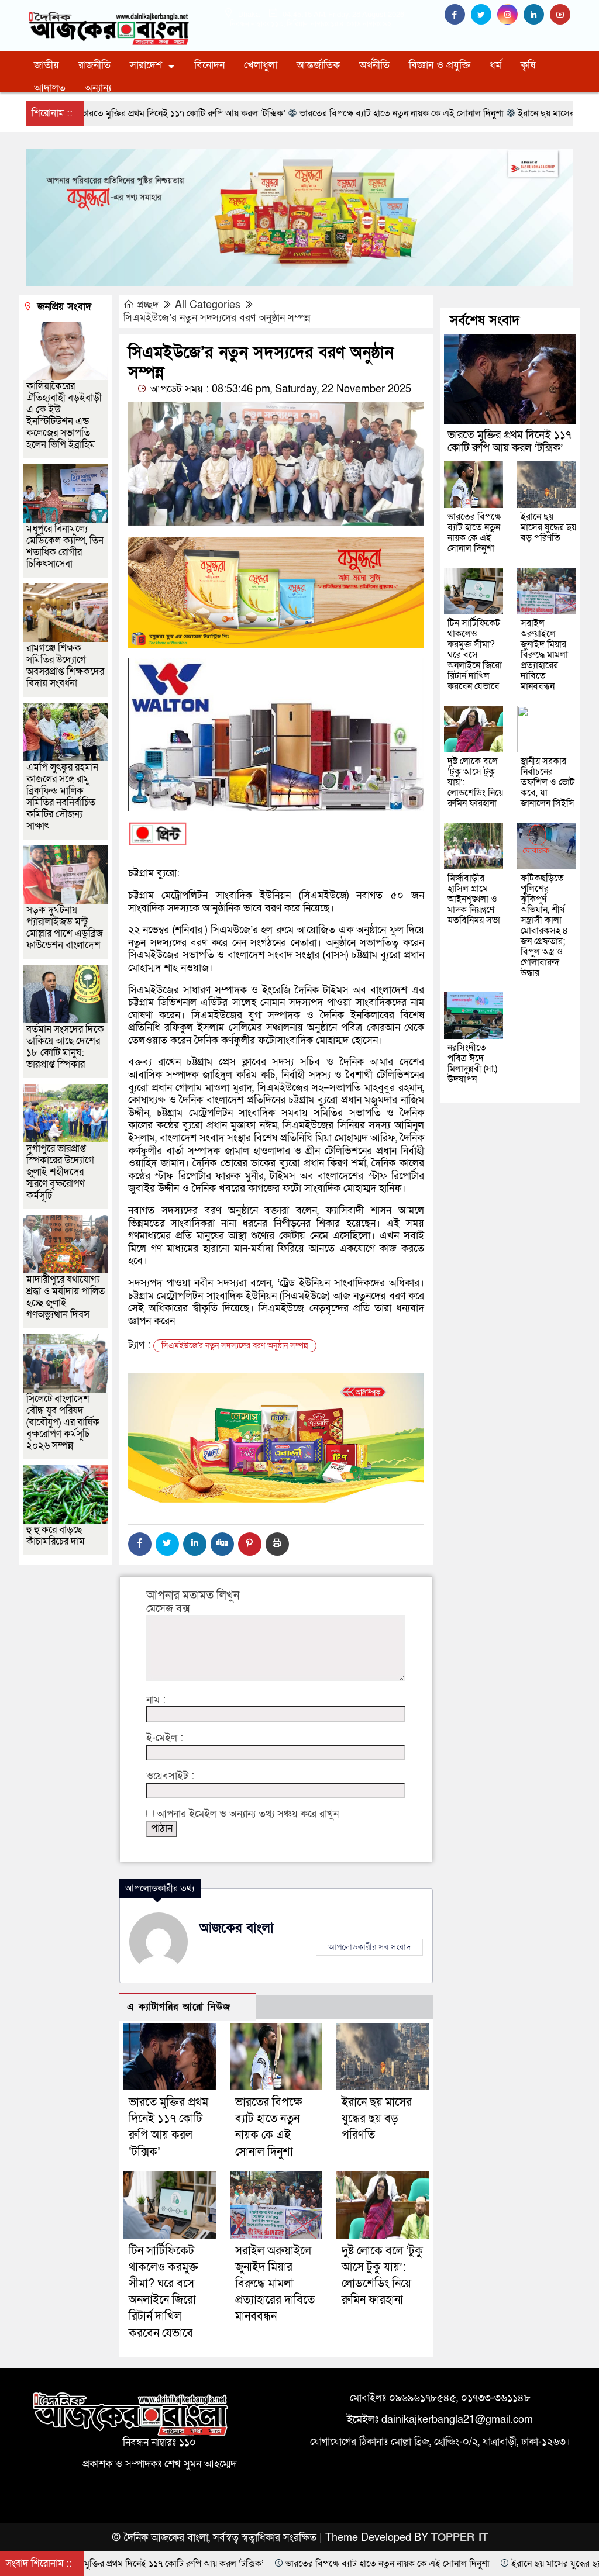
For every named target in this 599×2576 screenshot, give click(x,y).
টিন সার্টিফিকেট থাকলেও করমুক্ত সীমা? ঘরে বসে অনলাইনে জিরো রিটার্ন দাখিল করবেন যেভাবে (475, 655)
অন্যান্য (98, 88)
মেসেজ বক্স (168, 1609)
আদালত (50, 88)
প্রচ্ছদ (148, 305)
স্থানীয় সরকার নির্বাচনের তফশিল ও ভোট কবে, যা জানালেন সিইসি (548, 782)
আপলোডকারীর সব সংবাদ (369, 1947)
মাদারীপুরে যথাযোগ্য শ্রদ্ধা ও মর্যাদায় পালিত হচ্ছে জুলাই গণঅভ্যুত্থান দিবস (66, 1297)
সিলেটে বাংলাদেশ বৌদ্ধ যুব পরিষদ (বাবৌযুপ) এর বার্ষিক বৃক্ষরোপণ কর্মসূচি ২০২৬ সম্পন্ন (63, 1422)
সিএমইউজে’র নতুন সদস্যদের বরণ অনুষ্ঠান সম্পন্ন (217, 318)
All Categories (208, 305)
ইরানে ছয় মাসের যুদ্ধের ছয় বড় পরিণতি (377, 2119)
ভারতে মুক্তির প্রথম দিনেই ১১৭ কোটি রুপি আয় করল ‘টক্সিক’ (510, 442)
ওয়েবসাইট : (170, 1776)
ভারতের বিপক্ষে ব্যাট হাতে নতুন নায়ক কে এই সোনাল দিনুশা (474, 533)
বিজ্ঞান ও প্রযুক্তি (440, 65)
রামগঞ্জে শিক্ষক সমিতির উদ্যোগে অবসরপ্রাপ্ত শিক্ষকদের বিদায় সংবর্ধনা (65, 666)
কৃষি (528, 65)
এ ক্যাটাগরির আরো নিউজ (179, 2007)
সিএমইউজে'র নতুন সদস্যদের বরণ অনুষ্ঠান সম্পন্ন (235, 1346)
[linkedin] (537, 15)
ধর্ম (495, 65)
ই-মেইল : (165, 1738)
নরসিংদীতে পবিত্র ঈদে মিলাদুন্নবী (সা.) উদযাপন (472, 1063)
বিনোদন (209, 65)
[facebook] (458, 15)
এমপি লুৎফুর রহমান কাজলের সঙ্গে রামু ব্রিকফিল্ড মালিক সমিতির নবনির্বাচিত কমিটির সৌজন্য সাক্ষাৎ (62, 797)
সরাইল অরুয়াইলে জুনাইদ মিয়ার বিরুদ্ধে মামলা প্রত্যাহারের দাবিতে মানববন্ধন (275, 2284)
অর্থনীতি (374, 65)
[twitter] (484, 15)
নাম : (156, 1700)
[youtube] (562, 15)
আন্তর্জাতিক (318, 65)
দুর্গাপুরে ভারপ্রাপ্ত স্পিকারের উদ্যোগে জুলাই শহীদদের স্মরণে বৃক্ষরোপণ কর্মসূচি (60, 1172)
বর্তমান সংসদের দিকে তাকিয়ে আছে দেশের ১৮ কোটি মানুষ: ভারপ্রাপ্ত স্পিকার (65, 1047)
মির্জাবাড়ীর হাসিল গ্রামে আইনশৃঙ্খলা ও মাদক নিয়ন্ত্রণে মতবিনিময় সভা (474, 899)
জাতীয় (47, 65)
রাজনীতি (94, 65)
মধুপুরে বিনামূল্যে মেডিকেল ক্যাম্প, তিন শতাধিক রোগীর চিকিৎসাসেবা (65, 546)
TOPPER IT (459, 2538)
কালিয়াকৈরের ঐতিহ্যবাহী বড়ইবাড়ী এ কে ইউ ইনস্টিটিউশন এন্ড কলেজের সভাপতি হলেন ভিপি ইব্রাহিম (64, 415)
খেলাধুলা (261, 65)
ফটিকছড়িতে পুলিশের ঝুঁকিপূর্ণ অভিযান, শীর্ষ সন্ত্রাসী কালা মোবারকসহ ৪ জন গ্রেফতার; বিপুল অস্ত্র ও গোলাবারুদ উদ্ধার (545, 926)
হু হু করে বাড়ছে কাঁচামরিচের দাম (56, 1536)
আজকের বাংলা (237, 1928)
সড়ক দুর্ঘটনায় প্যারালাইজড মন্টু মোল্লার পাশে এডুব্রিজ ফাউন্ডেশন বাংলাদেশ (65, 928)
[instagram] (510, 15)
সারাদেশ (146, 65)
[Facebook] (140, 1544)
